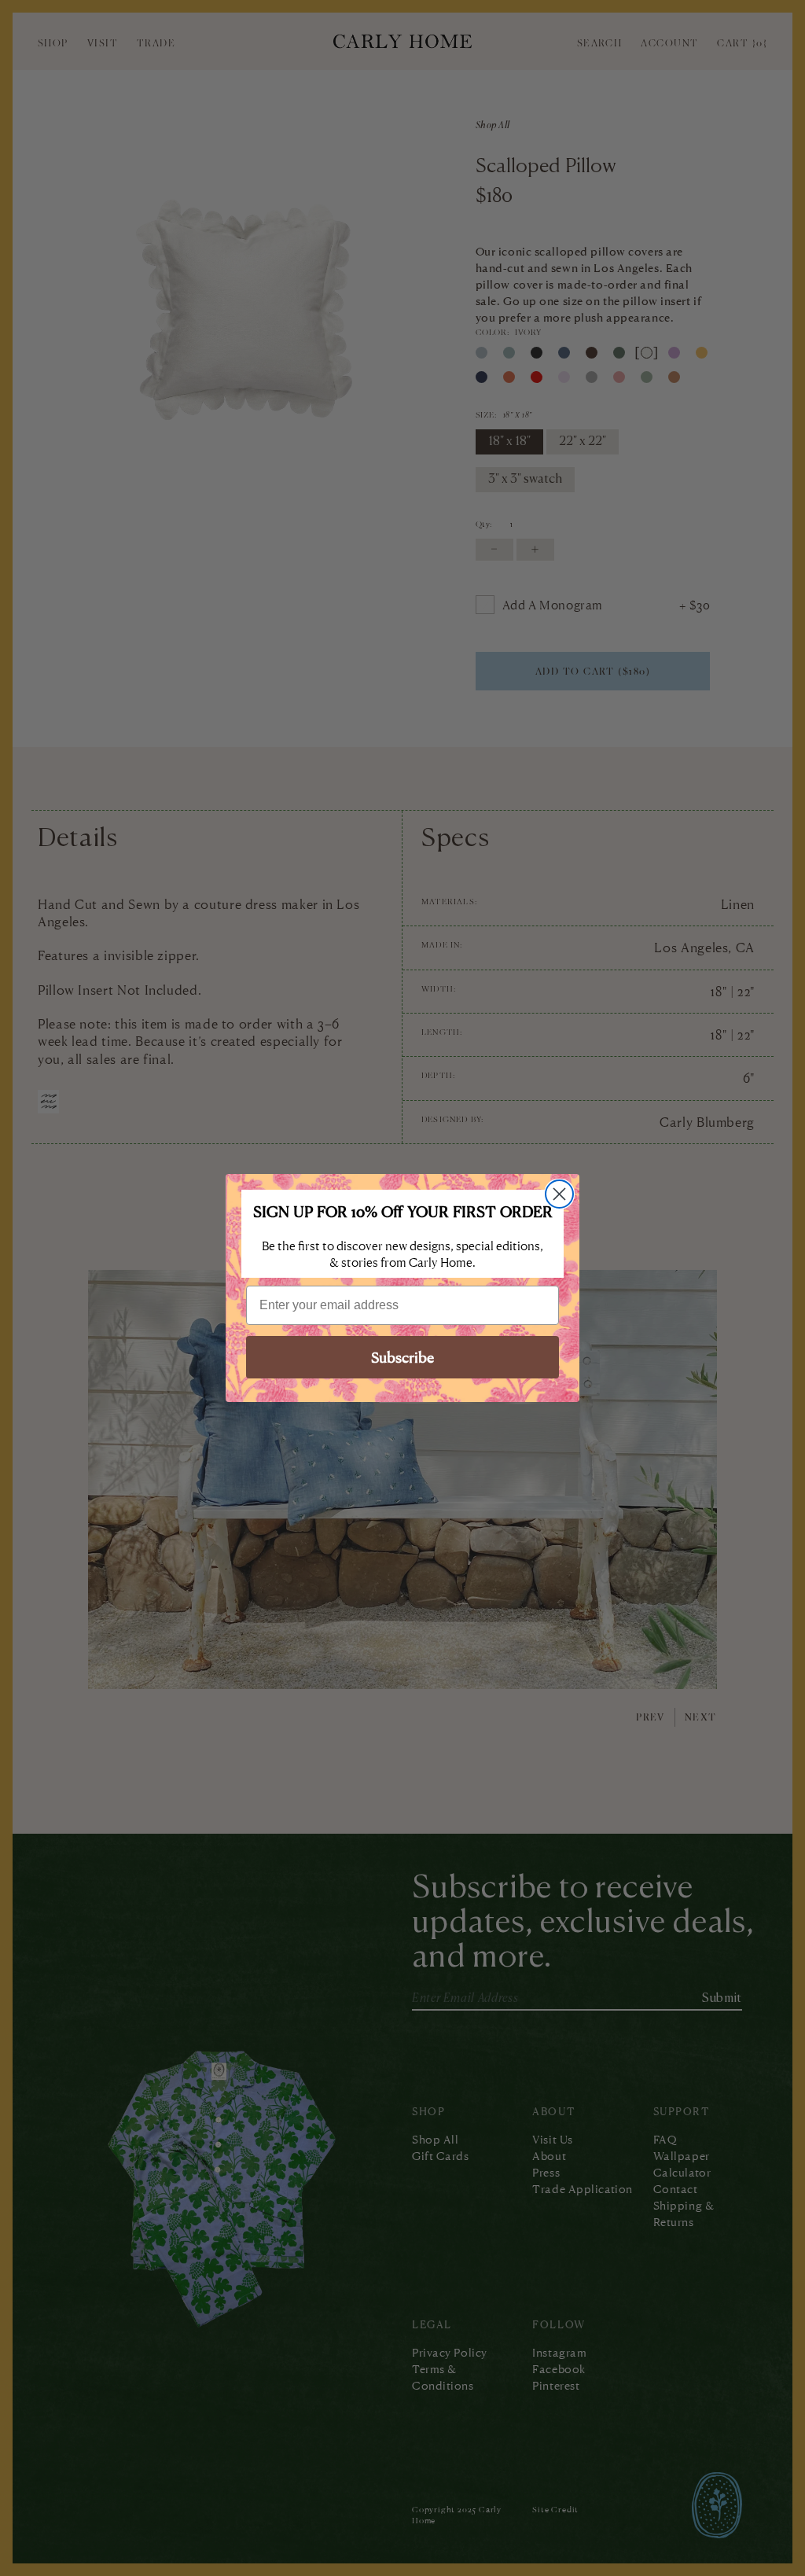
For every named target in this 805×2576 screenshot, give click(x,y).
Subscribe (402, 1357)
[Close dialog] (559, 1194)
